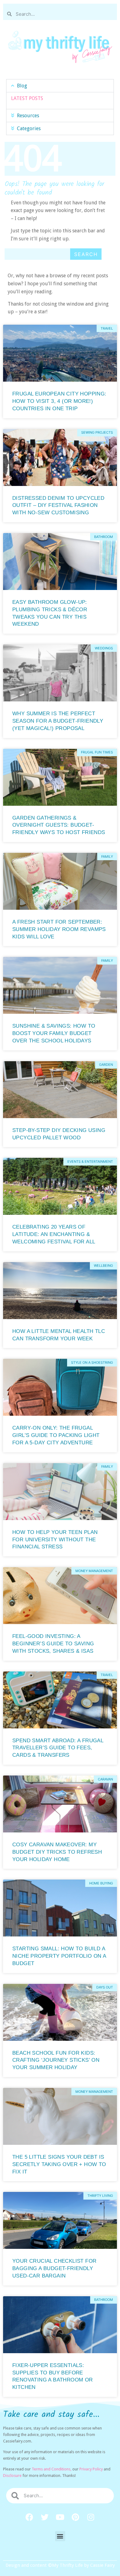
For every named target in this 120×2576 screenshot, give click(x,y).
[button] (60, 86)
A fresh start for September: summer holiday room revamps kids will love (59, 929)
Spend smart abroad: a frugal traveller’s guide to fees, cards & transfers (58, 1748)
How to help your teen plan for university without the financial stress (55, 1540)
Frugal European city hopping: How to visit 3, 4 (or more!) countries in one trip (59, 401)
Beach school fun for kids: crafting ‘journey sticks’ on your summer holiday (56, 2060)
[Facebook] (29, 2517)
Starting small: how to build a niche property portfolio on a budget (59, 1956)
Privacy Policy (91, 2469)
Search (86, 254)
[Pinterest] (75, 2517)
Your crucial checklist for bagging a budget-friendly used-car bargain (54, 2268)
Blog (22, 86)
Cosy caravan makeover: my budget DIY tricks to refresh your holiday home (57, 1852)
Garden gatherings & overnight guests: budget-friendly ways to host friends (59, 825)
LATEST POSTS (27, 98)
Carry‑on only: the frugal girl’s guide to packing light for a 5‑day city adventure (56, 1435)
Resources (28, 116)
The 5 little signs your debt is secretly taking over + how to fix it (59, 2164)
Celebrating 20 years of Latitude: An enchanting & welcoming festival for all (54, 1234)
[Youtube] (60, 2517)
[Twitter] (45, 2517)
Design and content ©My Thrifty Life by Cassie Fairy (60, 2565)
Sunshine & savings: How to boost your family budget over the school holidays (54, 1033)
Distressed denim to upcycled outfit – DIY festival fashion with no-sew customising (58, 506)
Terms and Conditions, (52, 2469)
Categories (29, 128)
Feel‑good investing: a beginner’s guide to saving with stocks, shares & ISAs (53, 1644)
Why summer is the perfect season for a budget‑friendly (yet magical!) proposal (58, 721)
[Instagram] (91, 2517)
